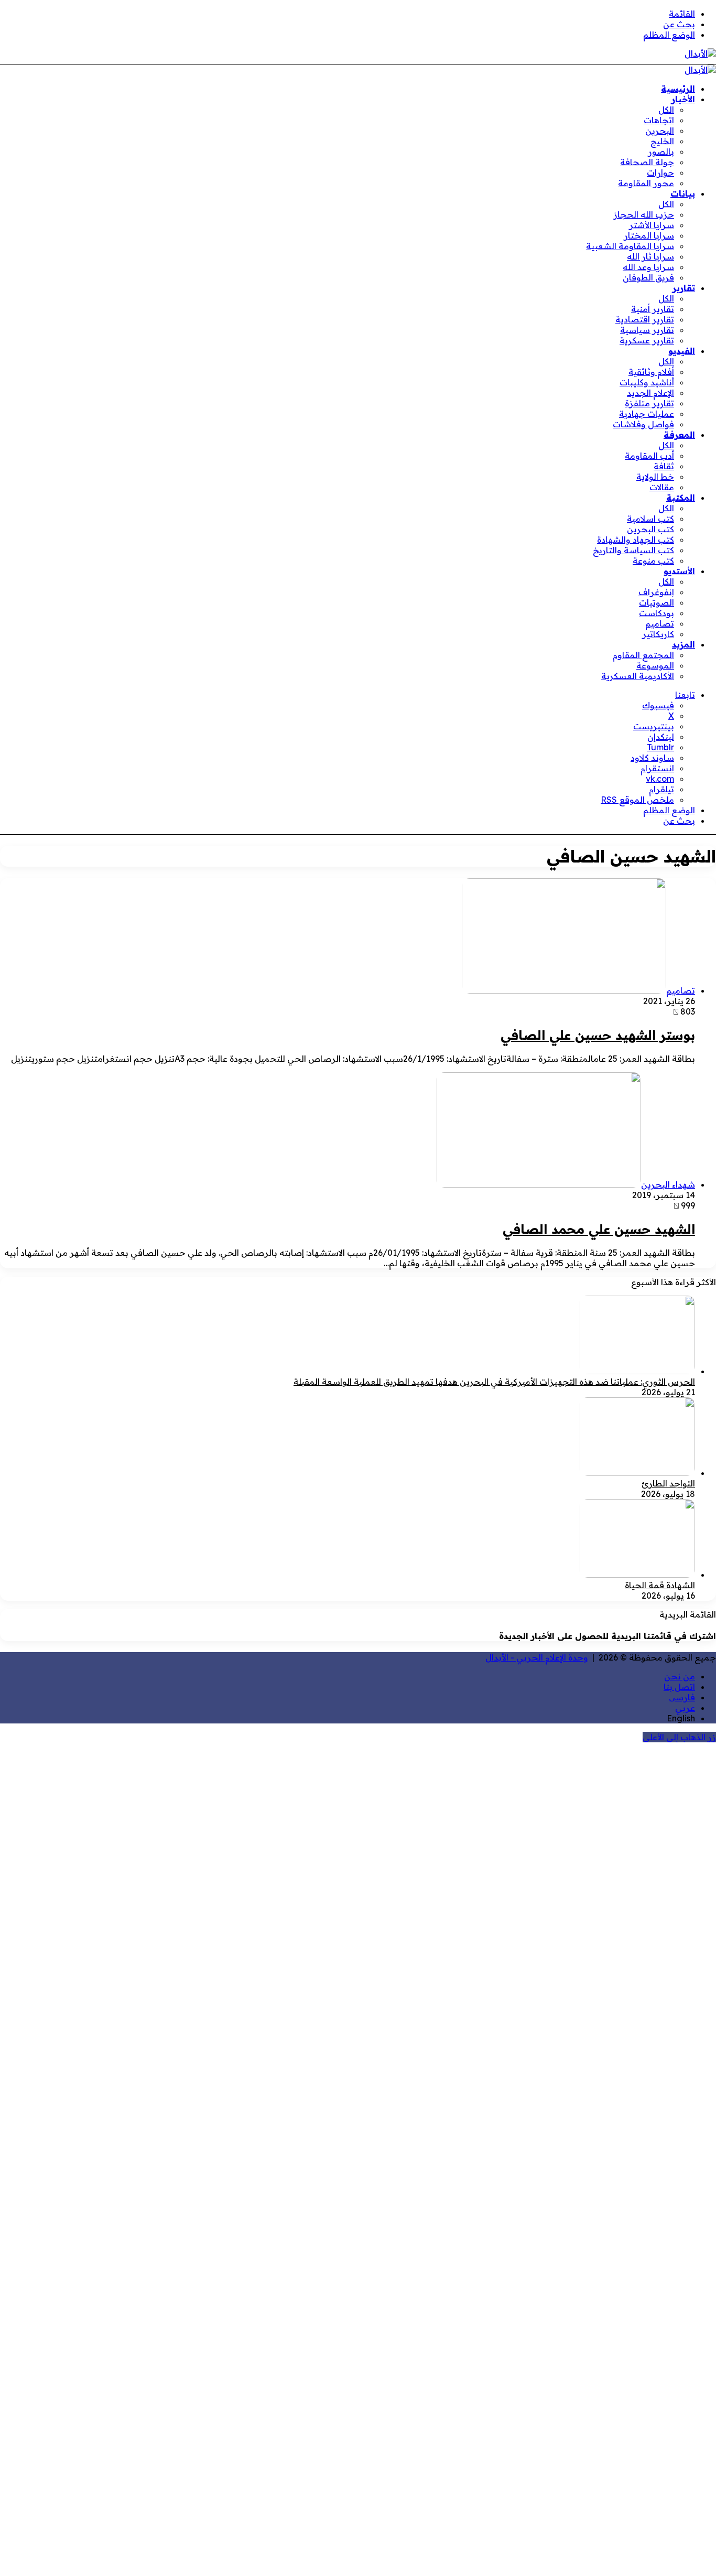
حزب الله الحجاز (644, 214)
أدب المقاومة (649, 456)
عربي (685, 1708)
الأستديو (679, 571)
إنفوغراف (656, 592)
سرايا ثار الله (650, 256)
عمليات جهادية (647, 414)
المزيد (684, 644)
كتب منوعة (653, 561)
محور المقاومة (646, 183)
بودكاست (657, 613)
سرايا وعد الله (648, 267)
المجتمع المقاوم (643, 655)
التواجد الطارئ (668, 1483)
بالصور (661, 152)
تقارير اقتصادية (645, 319)
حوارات (660, 173)
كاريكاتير (658, 634)
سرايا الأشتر (652, 225)
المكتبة (681, 498)
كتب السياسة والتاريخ (633, 550)
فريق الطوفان (648, 277)
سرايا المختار (649, 235)
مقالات (662, 487)
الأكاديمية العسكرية (638, 676)
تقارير (684, 288)
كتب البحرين (650, 529)
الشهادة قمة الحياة (660, 1585)
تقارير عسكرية (647, 340)
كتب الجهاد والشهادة (636, 540)
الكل (666, 110)
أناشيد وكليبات (647, 382)
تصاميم (660, 623)
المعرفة (679, 435)
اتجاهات (659, 120)
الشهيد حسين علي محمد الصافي (599, 1229)
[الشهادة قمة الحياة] (637, 1575)
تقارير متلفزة (649, 403)
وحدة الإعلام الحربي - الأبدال (537, 1657)
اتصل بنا (679, 1687)
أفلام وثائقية (651, 372)
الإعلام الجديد (650, 393)
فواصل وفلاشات (643, 424)
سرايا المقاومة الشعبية (630, 246)
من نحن (680, 1676)
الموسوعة (655, 665)
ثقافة (664, 466)
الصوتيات (657, 602)
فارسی (682, 1697)
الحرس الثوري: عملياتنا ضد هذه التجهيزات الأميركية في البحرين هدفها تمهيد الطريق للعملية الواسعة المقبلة (494, 1382)
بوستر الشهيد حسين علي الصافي (598, 1035)
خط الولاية (655, 477)
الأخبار (683, 99)
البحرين (660, 131)
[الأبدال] (700, 53)
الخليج (662, 141)
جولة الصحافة (647, 162)
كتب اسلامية (650, 519)
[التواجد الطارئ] (637, 1473)
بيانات (683, 193)
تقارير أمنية (653, 309)
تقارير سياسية (647, 330)
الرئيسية (678, 89)
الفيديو (682, 351)
